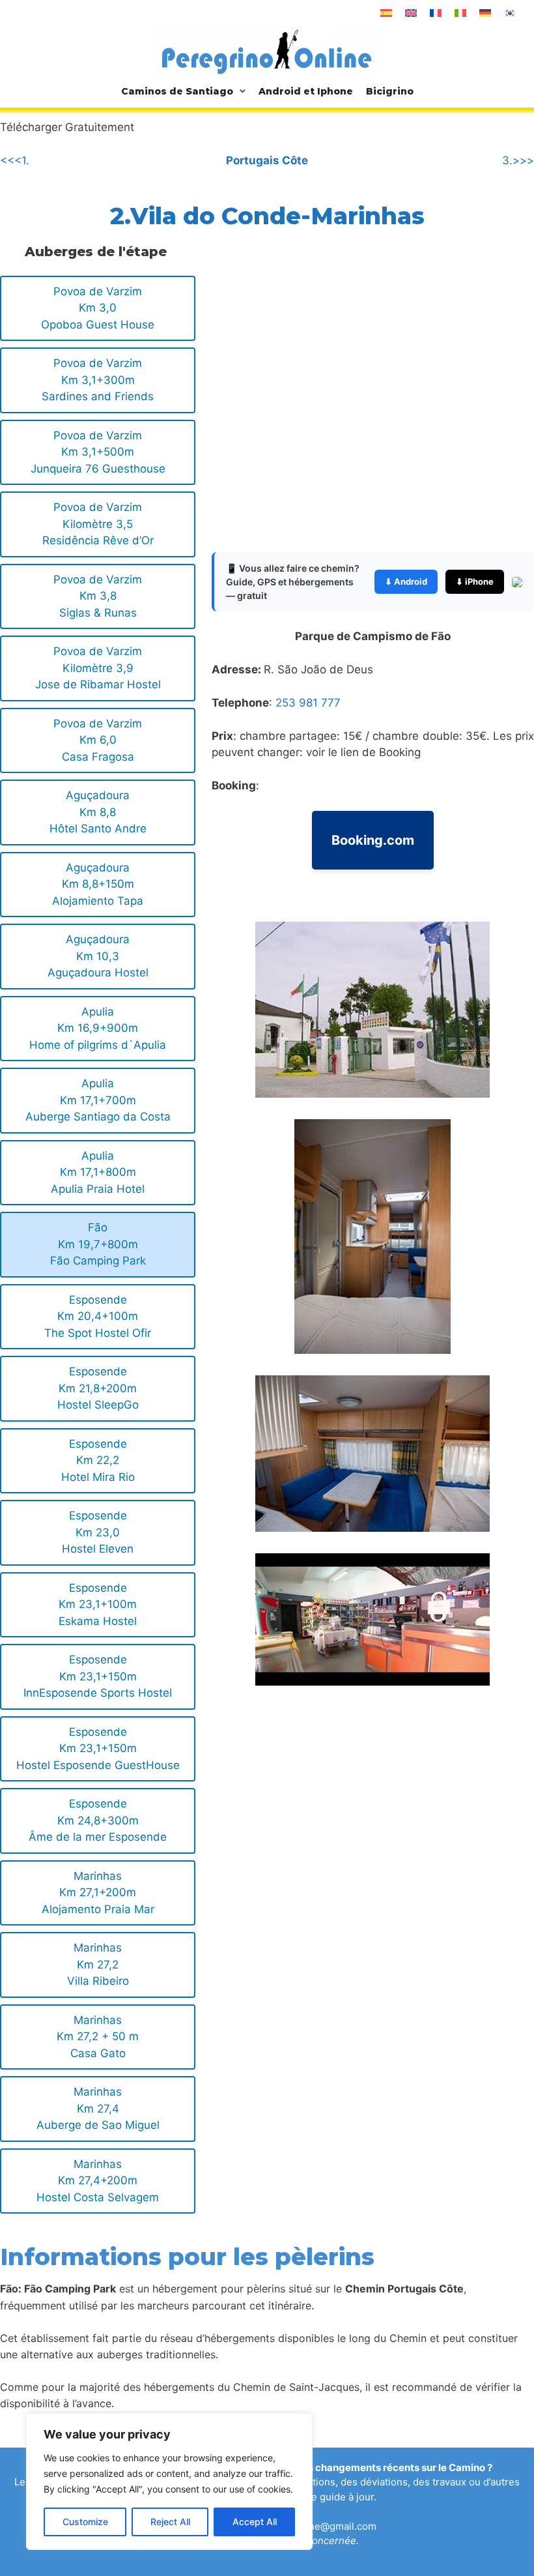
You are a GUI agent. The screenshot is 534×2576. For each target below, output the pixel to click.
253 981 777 (308, 703)
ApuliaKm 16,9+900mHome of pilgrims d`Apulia (98, 1028)
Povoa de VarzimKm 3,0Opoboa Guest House (98, 308)
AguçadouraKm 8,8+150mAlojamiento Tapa (98, 884)
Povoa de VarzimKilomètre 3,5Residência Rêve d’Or (98, 524)
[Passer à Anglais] (411, 13)
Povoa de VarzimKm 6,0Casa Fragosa (98, 740)
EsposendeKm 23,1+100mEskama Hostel (98, 1604)
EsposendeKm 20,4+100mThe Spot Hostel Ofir (98, 1316)
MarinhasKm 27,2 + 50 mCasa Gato (98, 2037)
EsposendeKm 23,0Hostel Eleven (98, 1532)
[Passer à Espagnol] (386, 13)
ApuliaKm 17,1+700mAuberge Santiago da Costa (98, 1100)
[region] (169, 2481)
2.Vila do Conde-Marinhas (267, 216)
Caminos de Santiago (177, 91)
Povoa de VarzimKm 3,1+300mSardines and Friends (98, 380)
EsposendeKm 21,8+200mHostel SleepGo (98, 1388)
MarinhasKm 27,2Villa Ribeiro (98, 1964)
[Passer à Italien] (460, 13)
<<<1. (15, 160)
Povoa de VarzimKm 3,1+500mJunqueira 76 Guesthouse (98, 452)
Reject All (170, 2522)
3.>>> (518, 160)
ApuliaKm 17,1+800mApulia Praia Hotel (98, 1172)
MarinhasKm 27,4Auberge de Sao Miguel (98, 2108)
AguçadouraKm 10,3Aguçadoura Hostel (98, 956)
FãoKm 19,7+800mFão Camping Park (98, 1244)
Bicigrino (390, 91)
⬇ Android (406, 581)
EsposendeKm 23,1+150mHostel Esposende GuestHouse (98, 1749)
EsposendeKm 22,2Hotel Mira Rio (98, 1460)
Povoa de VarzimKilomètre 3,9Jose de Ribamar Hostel (98, 668)
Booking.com (373, 840)
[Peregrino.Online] (267, 51)
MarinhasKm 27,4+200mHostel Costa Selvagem (98, 2181)
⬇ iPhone (475, 581)
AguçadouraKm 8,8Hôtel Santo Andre (98, 812)
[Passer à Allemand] (485, 13)
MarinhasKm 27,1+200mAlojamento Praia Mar (98, 1893)
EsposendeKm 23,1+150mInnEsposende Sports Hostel (98, 1676)
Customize (85, 2522)
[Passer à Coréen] (510, 13)
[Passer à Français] (436, 13)
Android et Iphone (306, 91)
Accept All (255, 2522)
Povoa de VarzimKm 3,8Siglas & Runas (98, 596)
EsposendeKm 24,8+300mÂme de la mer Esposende (98, 1820)
